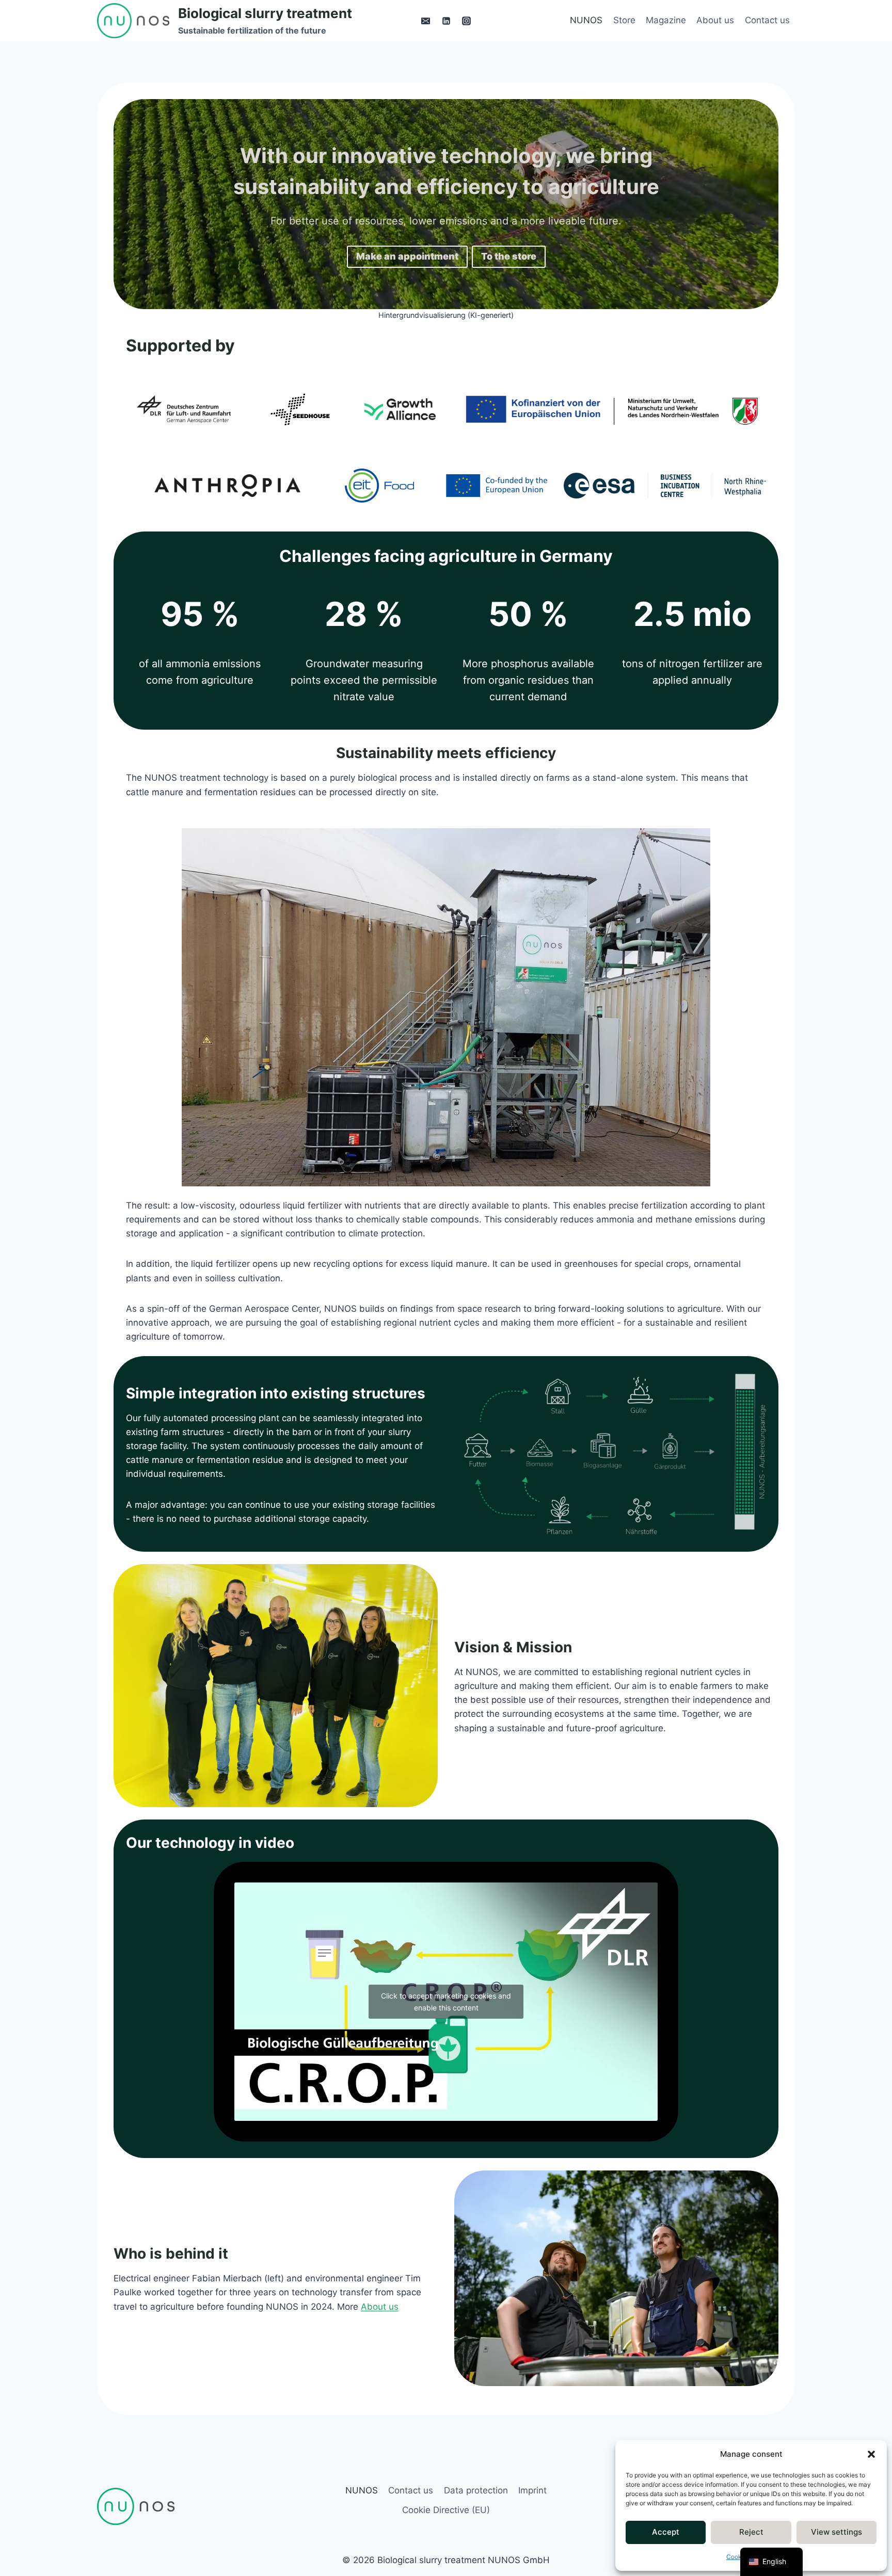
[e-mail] (426, 21)
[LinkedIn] (446, 21)
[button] (871, 2454)
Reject (751, 2532)
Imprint (532, 2490)
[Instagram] (466, 21)
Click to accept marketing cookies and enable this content (446, 2002)
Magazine (666, 20)
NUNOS (586, 20)
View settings (837, 2532)
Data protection (476, 2490)
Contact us (767, 20)
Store (624, 20)
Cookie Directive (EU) (446, 2510)
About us (715, 20)
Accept (666, 2532)
